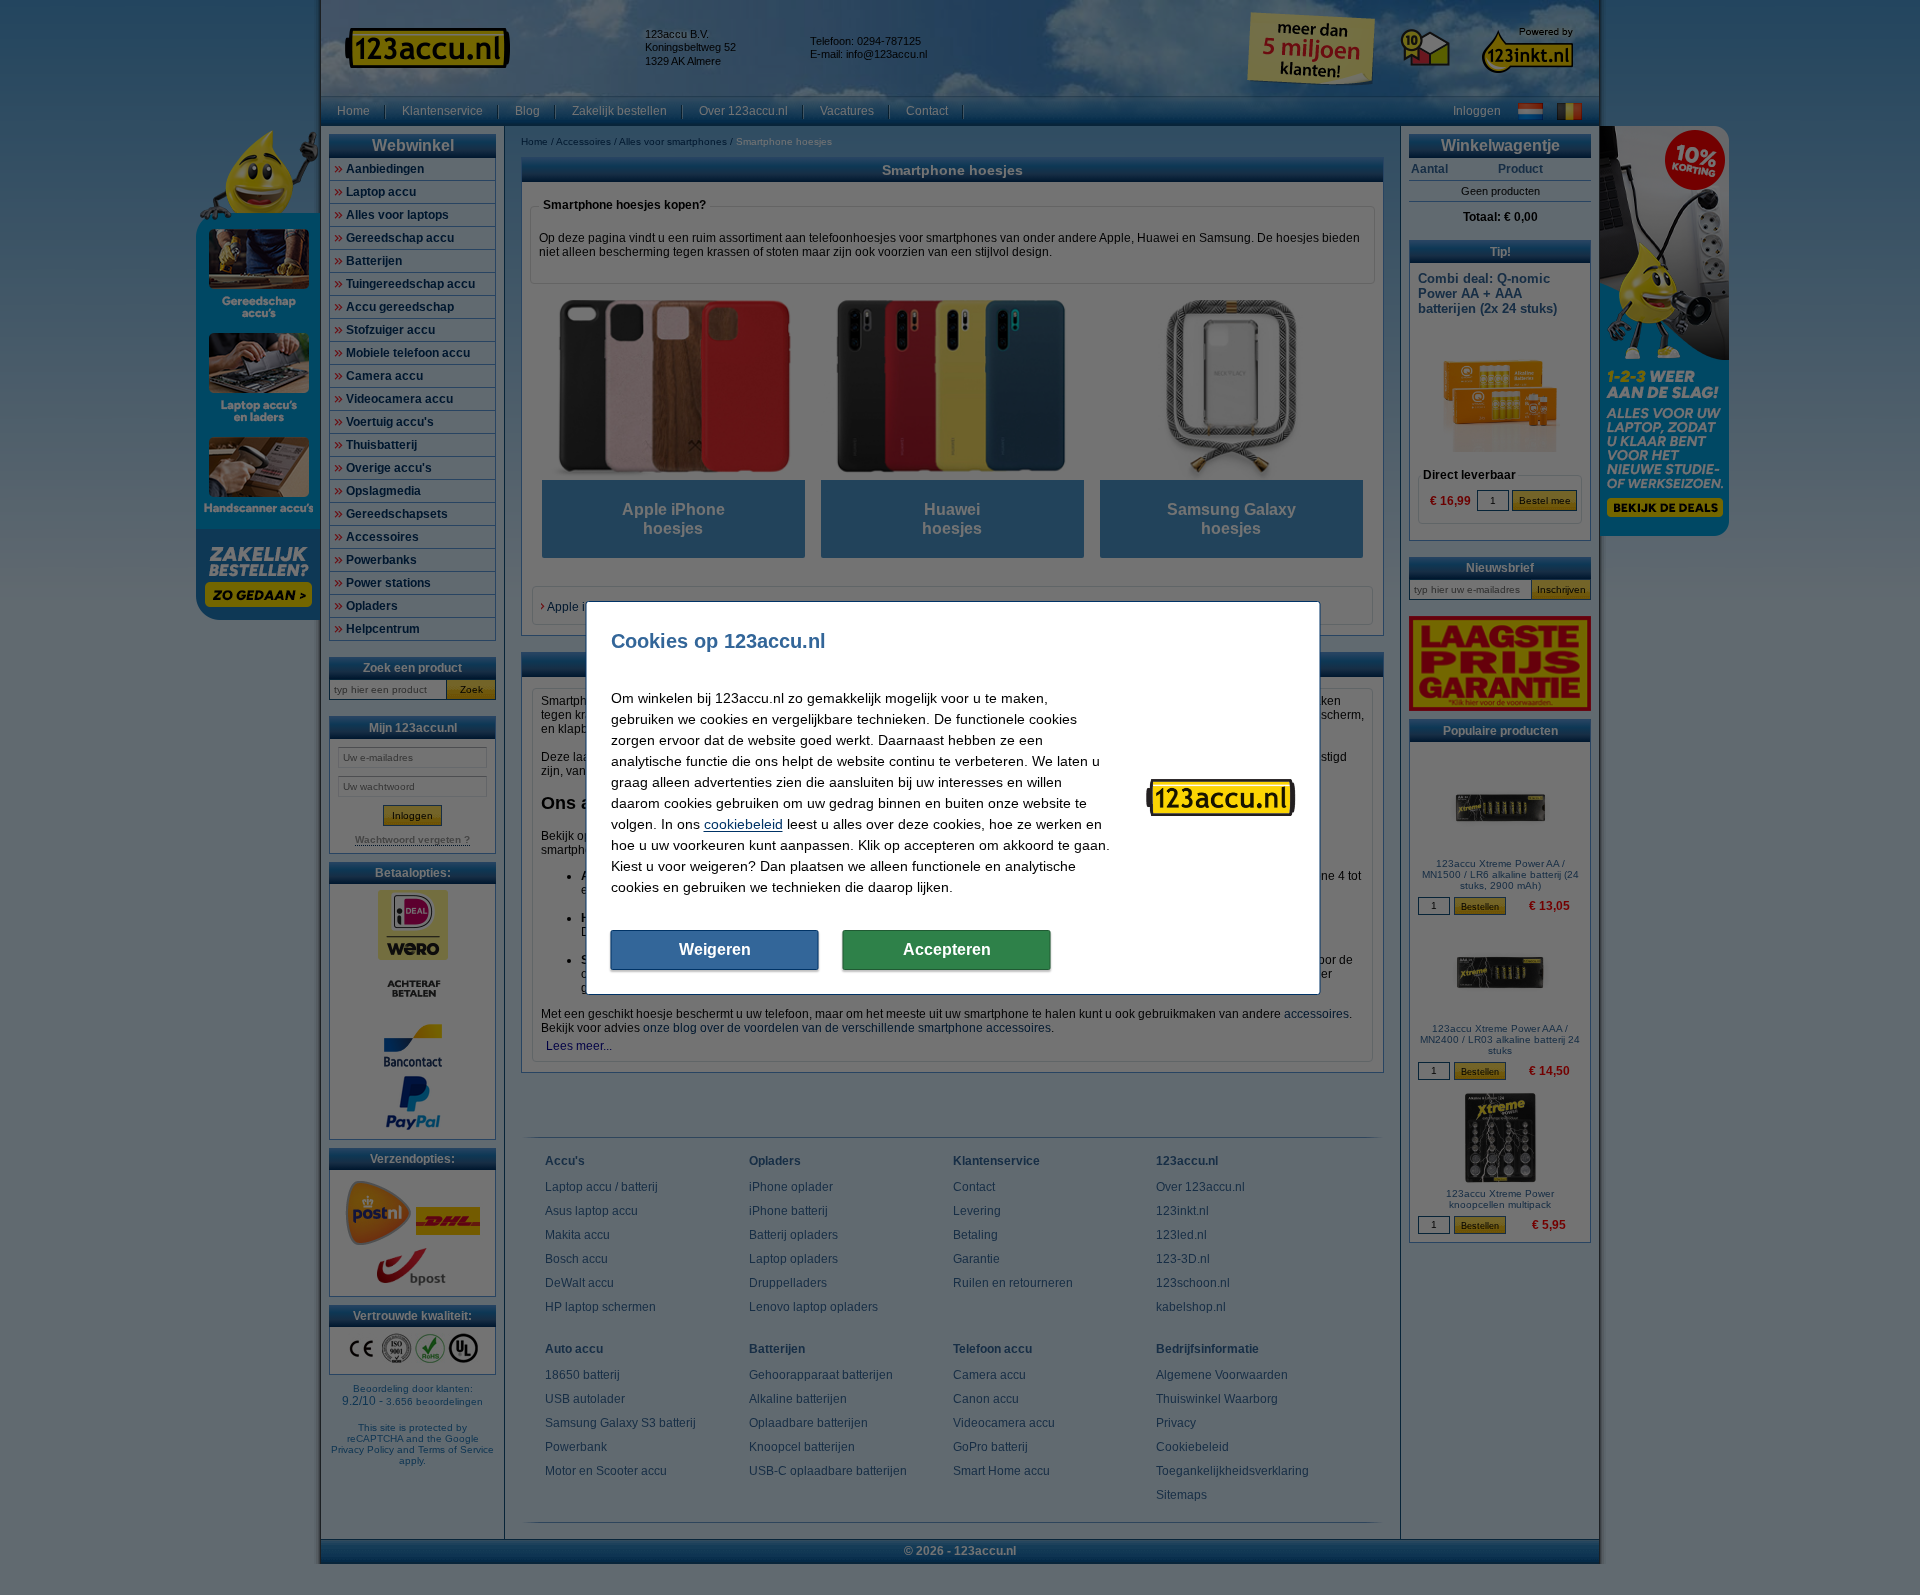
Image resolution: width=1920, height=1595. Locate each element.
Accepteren (947, 949)
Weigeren (715, 949)
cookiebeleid (743, 824)
